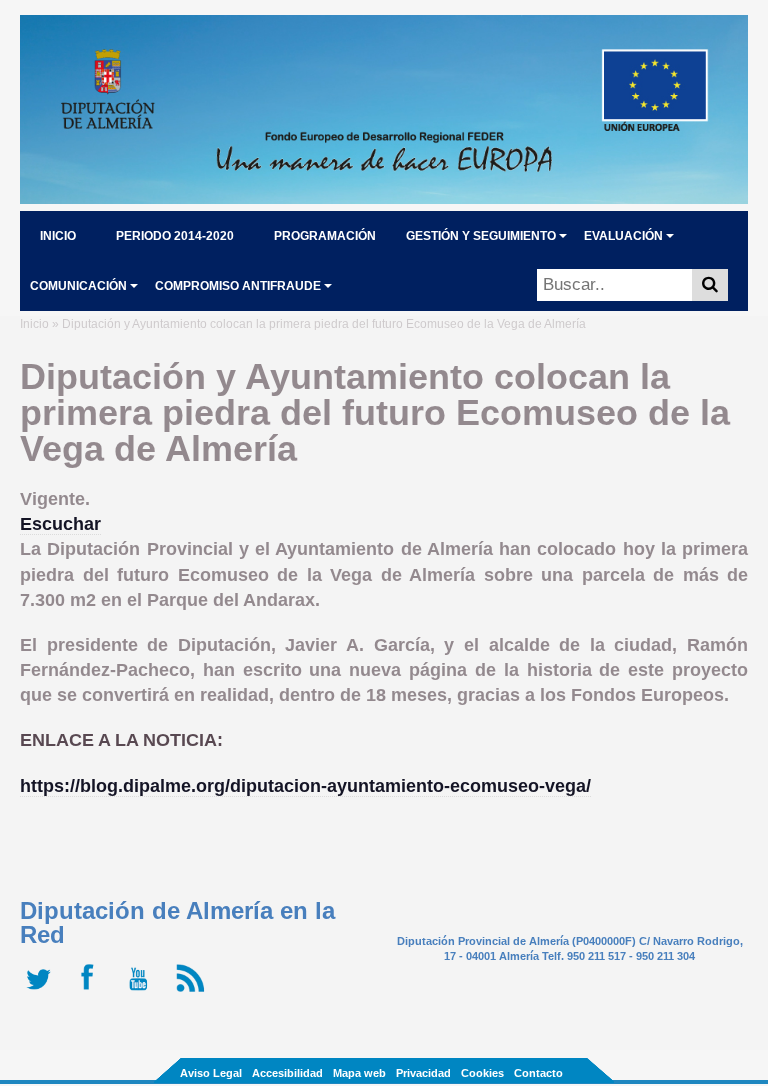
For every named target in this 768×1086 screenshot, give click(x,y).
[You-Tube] (142, 992)
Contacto (538, 1073)
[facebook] (92, 992)
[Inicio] (384, 198)
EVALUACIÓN (623, 236)
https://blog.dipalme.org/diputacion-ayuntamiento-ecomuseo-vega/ (305, 786)
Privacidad (423, 1073)
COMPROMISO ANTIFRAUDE (238, 286)
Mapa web (359, 1073)
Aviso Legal (211, 1073)
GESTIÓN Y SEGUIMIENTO (481, 236)
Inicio (34, 324)
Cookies (482, 1073)
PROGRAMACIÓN (325, 236)
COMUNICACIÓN (78, 286)
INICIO (58, 236)
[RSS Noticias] (192, 992)
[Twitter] (42, 992)
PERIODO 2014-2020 (175, 236)
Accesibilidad (287, 1073)
